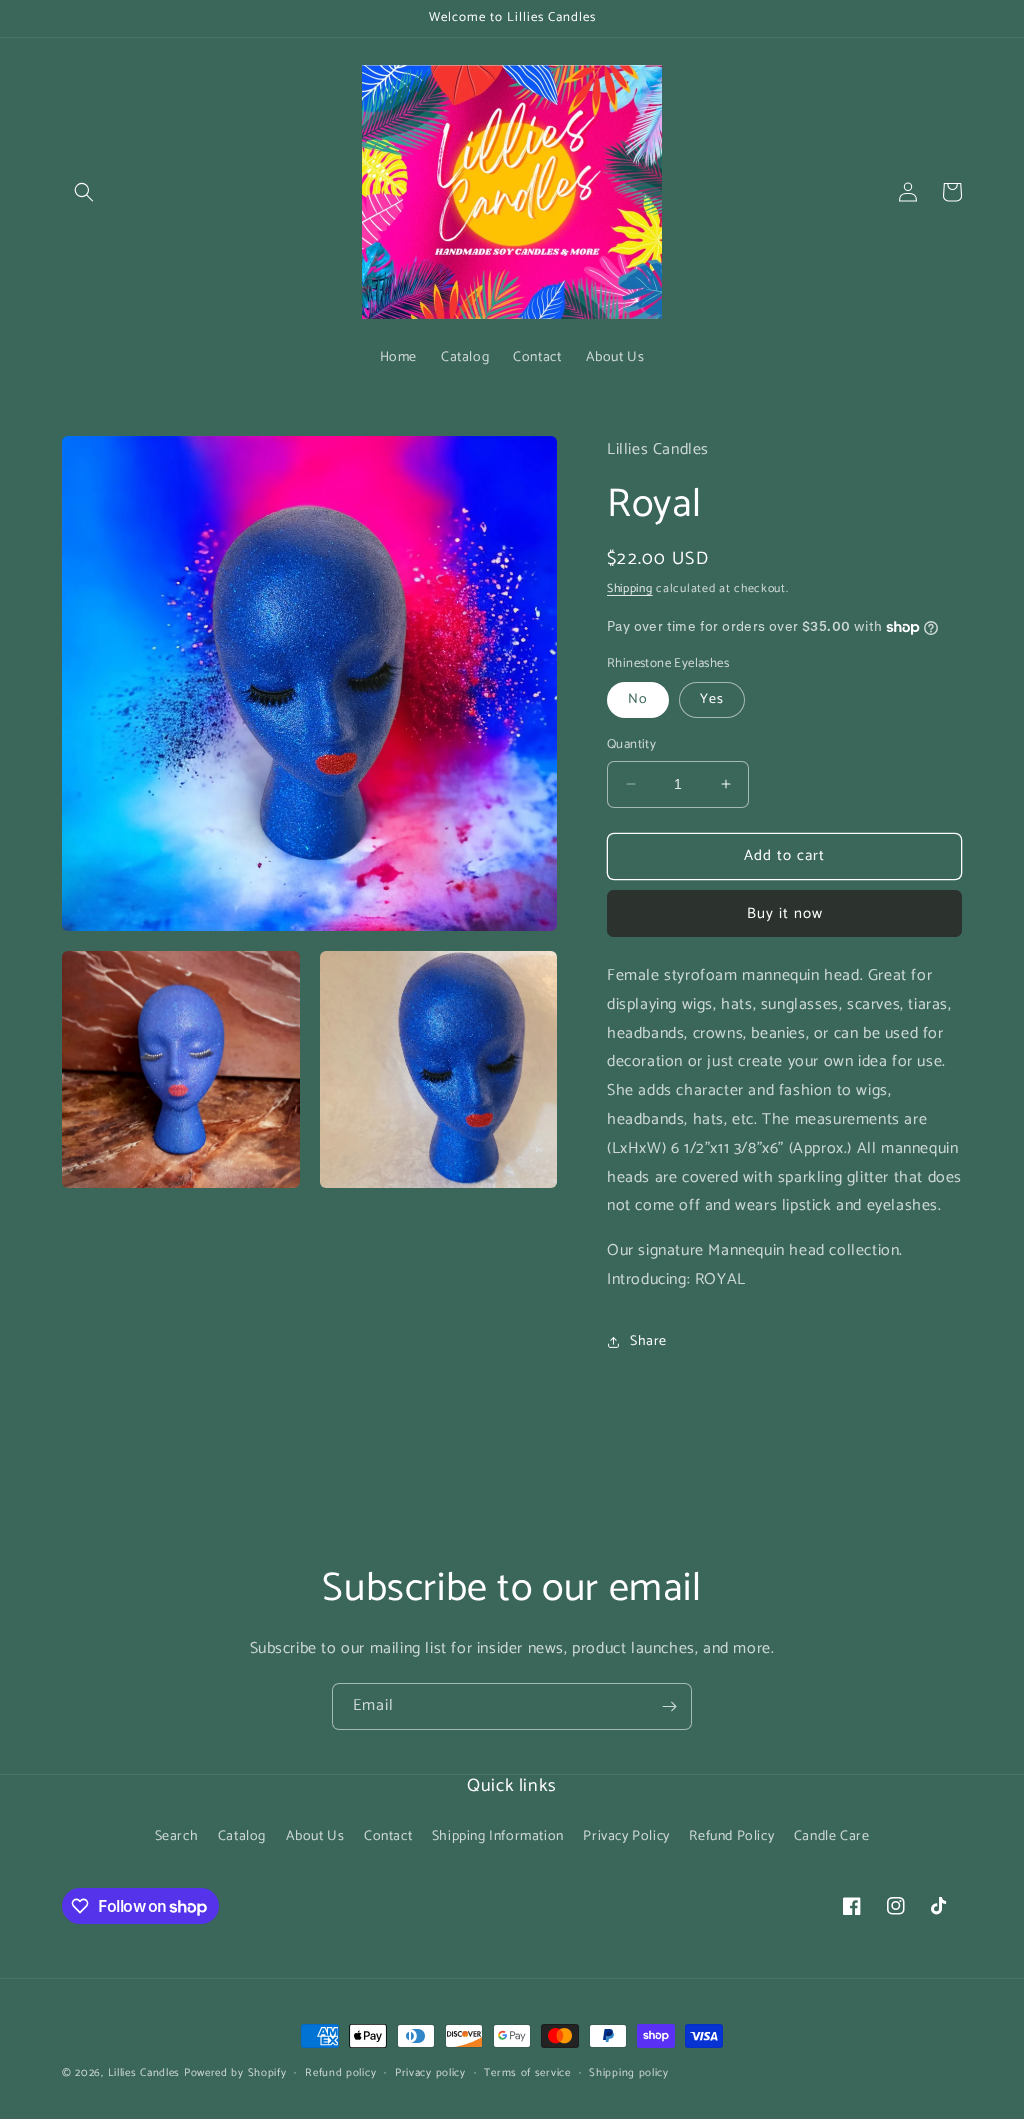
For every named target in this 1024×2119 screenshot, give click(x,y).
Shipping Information (498, 1836)
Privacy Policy (626, 1836)
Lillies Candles (146, 2073)
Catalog (242, 1836)
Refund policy (340, 2073)
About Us (315, 1836)
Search (177, 1836)
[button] (84, 192)
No (638, 699)
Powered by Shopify (235, 2073)
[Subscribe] (669, 1706)
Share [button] (648, 1341)
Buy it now (785, 913)
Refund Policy (731, 1836)
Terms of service (527, 2073)
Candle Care (832, 1836)
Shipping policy (629, 2073)
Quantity (631, 745)
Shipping (630, 588)
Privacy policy (430, 2073)
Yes (712, 699)
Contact (388, 1836)
